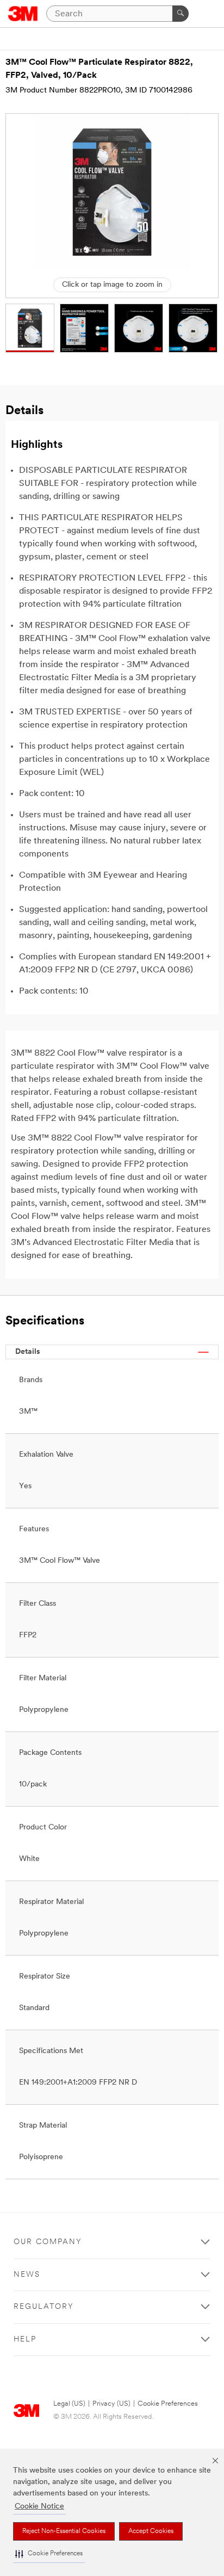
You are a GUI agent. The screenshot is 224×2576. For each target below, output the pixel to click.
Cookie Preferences (168, 2404)
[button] (49, 2554)
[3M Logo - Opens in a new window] (23, 14)
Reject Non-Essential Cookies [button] (64, 2531)
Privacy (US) (111, 2404)
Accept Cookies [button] (151, 2531)
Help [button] (25, 2340)
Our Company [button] (48, 2242)
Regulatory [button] (44, 2307)
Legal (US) (69, 2404)
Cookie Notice (39, 2507)
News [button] (27, 2275)
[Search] (181, 14)
